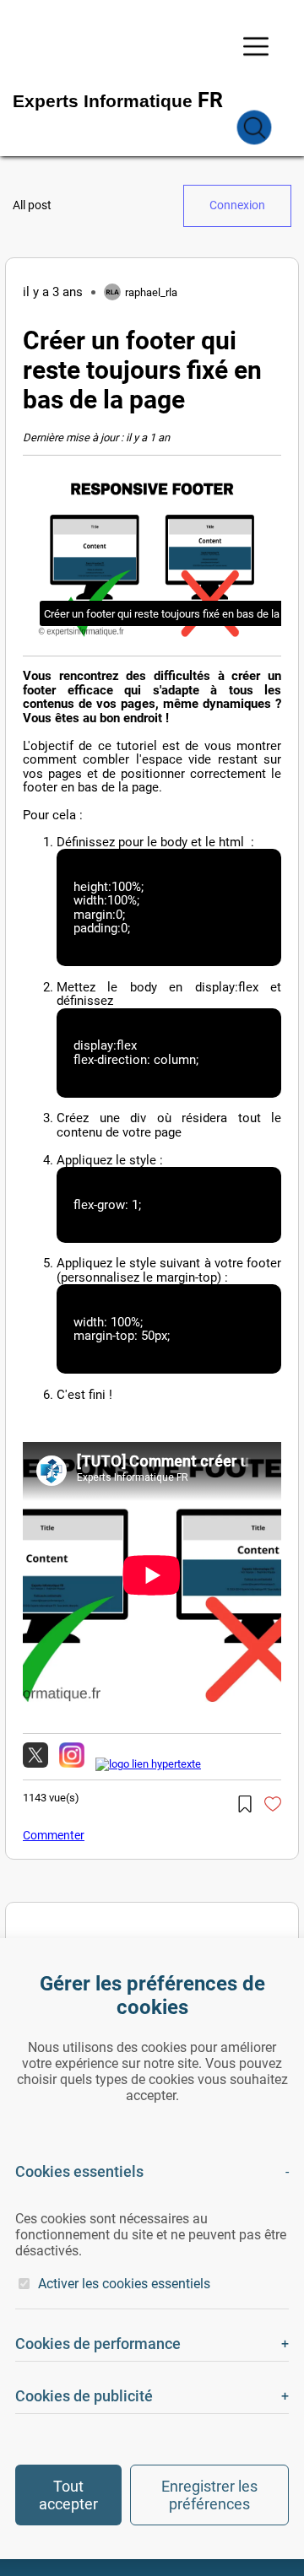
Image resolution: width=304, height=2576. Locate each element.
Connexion (237, 205)
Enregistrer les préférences (209, 2495)
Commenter (54, 1835)
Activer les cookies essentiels (124, 2284)
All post (32, 205)
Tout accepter (68, 2495)
